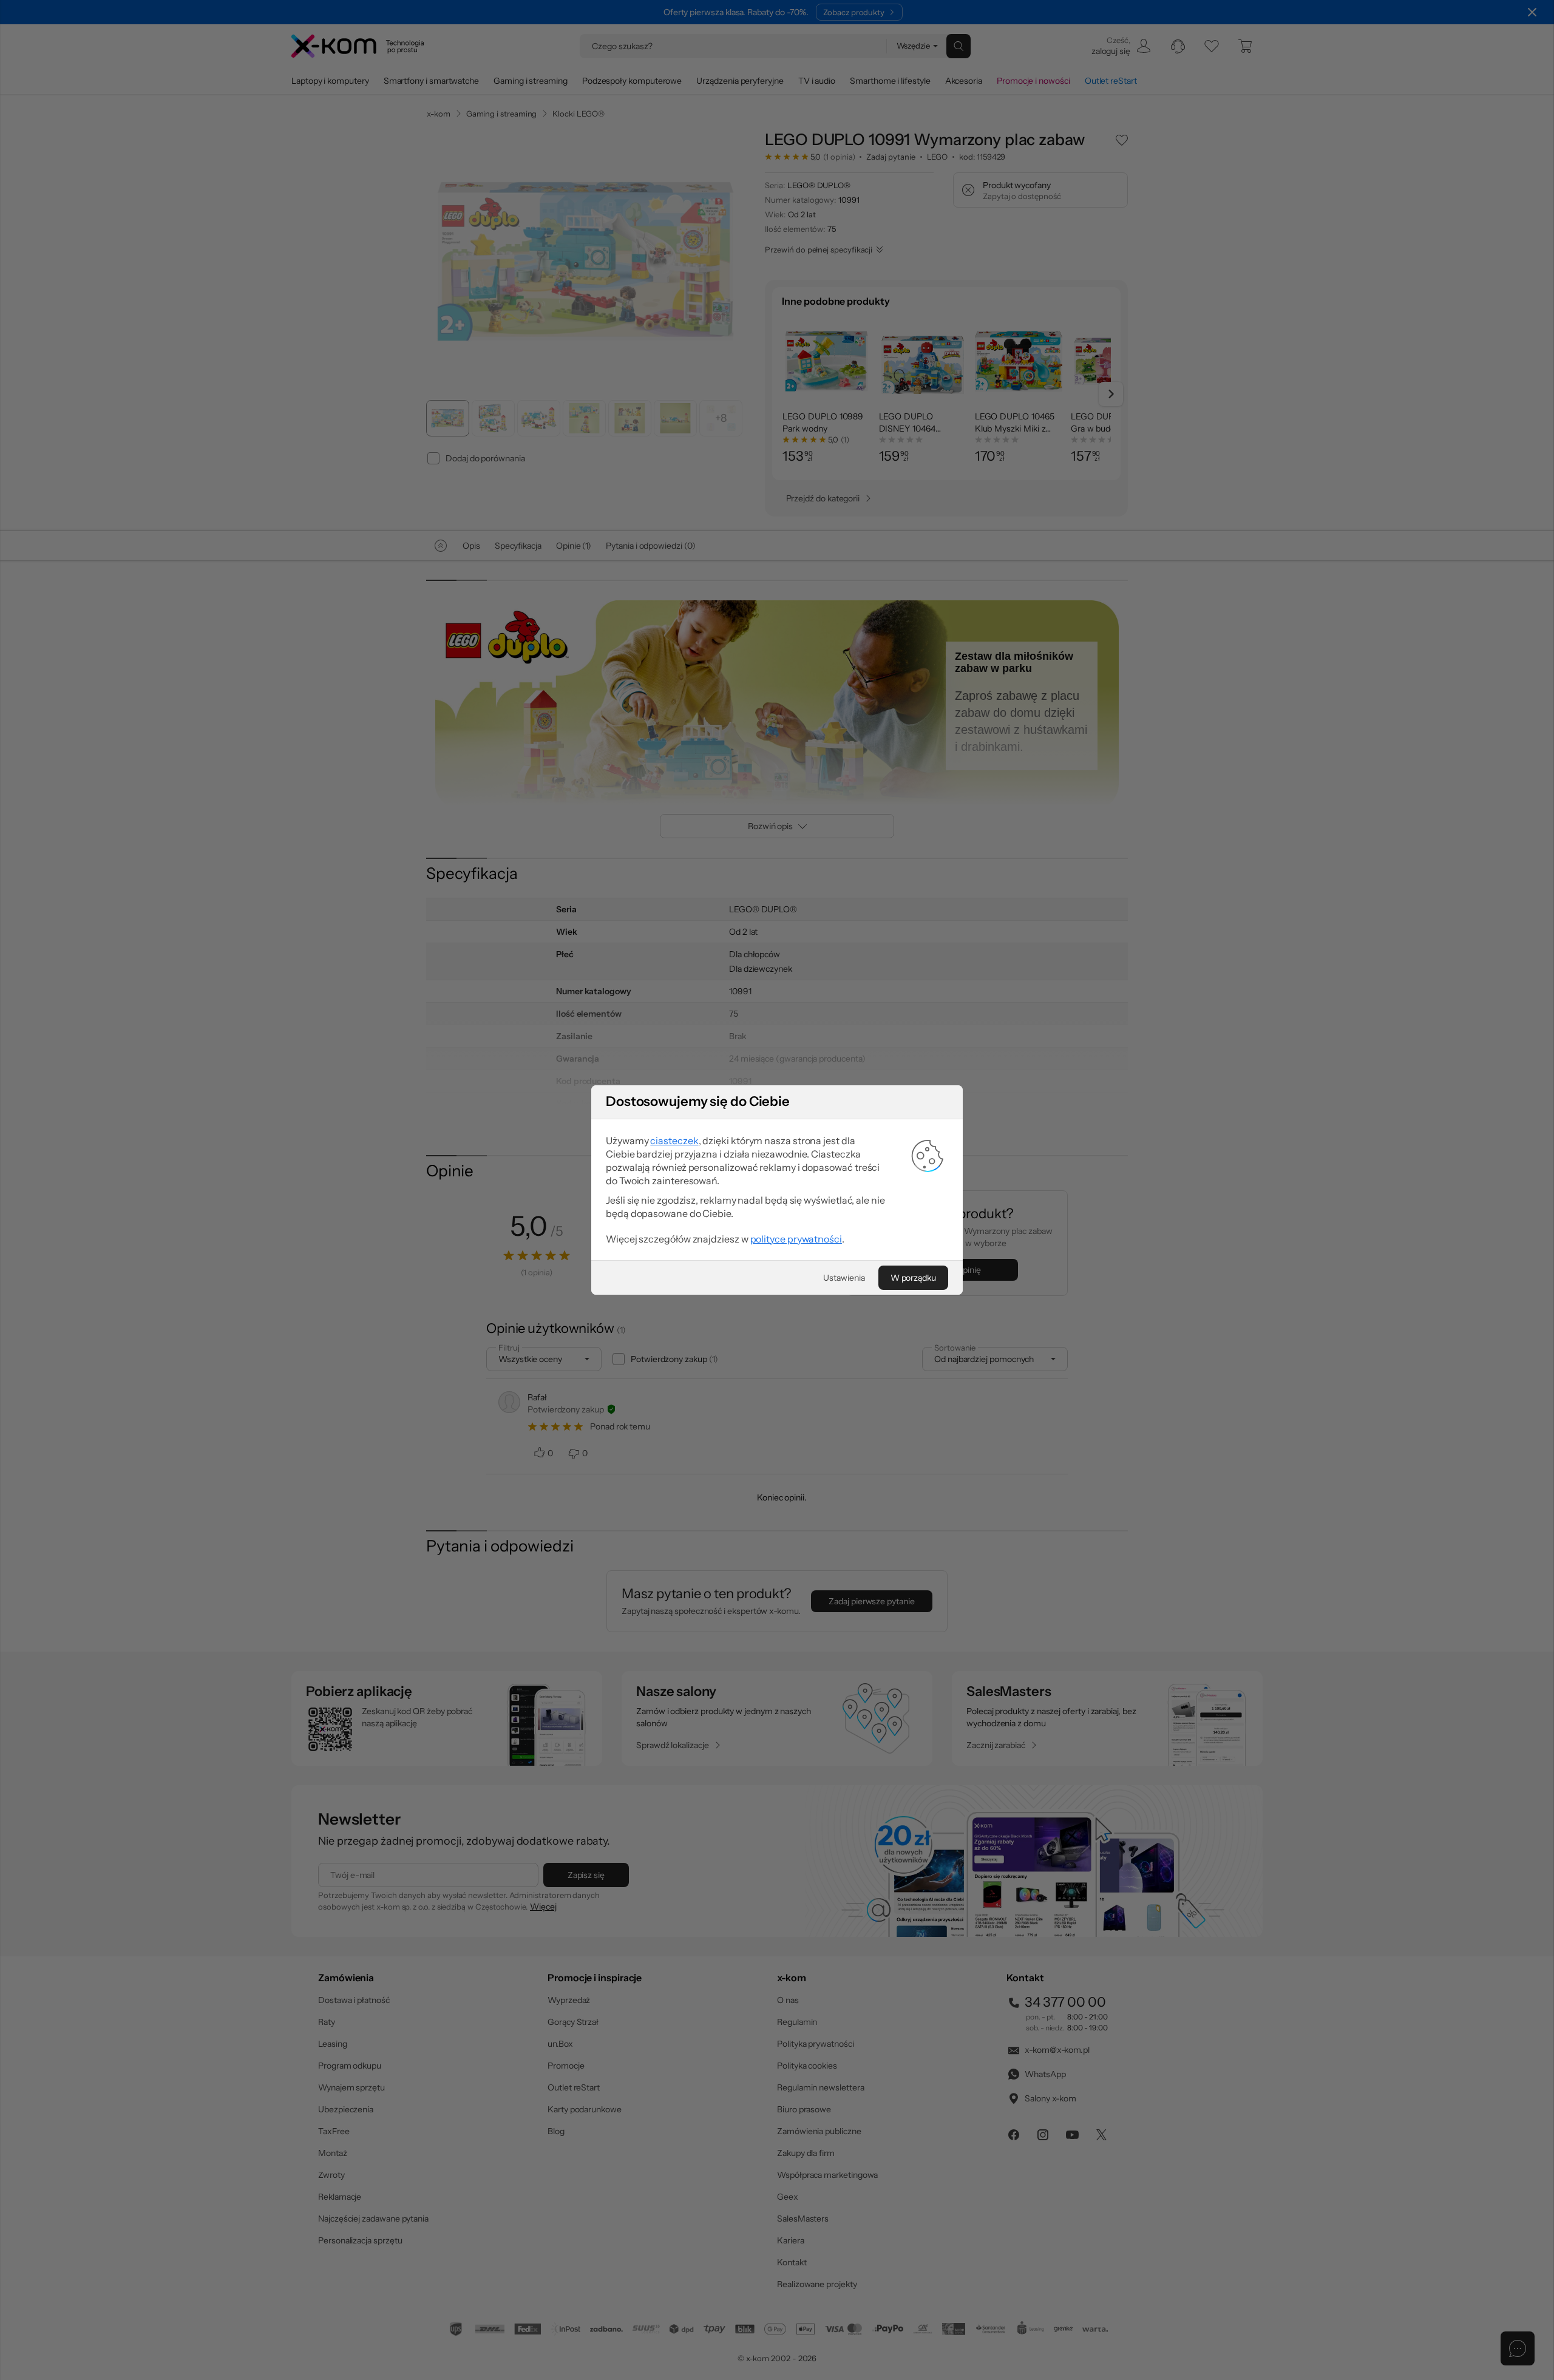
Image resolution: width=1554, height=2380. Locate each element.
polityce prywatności (796, 1239)
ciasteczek (674, 1141)
